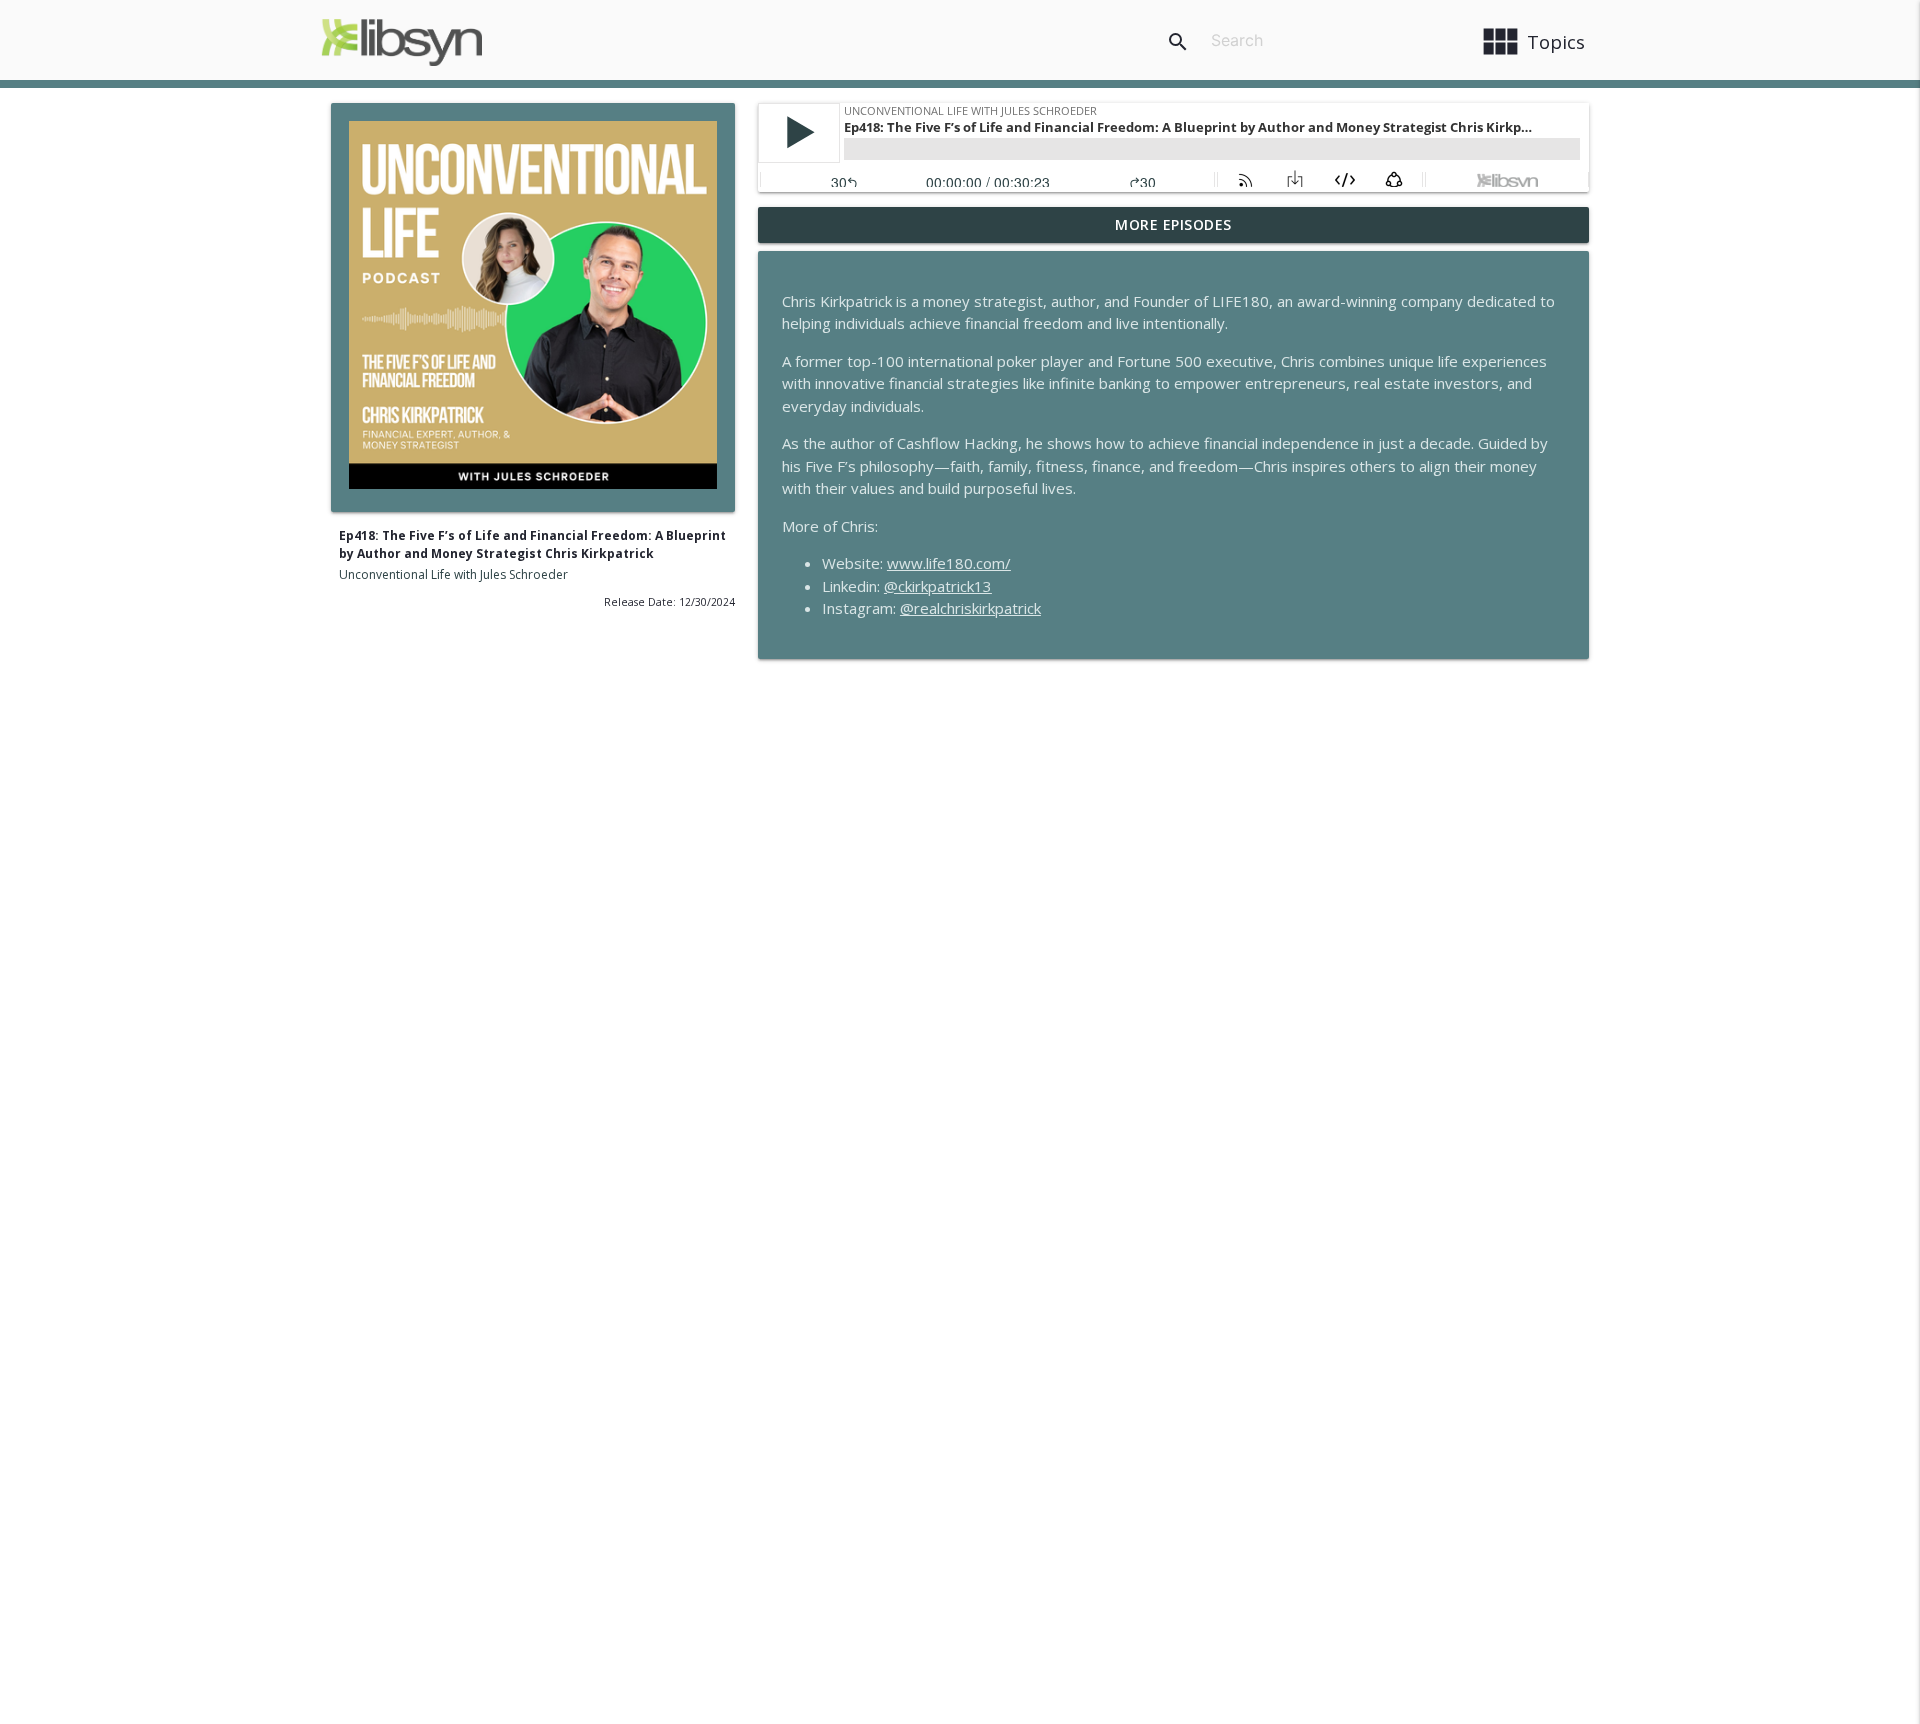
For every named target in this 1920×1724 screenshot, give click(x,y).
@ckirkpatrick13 (938, 586)
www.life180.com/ (949, 563)
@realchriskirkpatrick (970, 608)
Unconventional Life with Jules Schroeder (453, 574)
